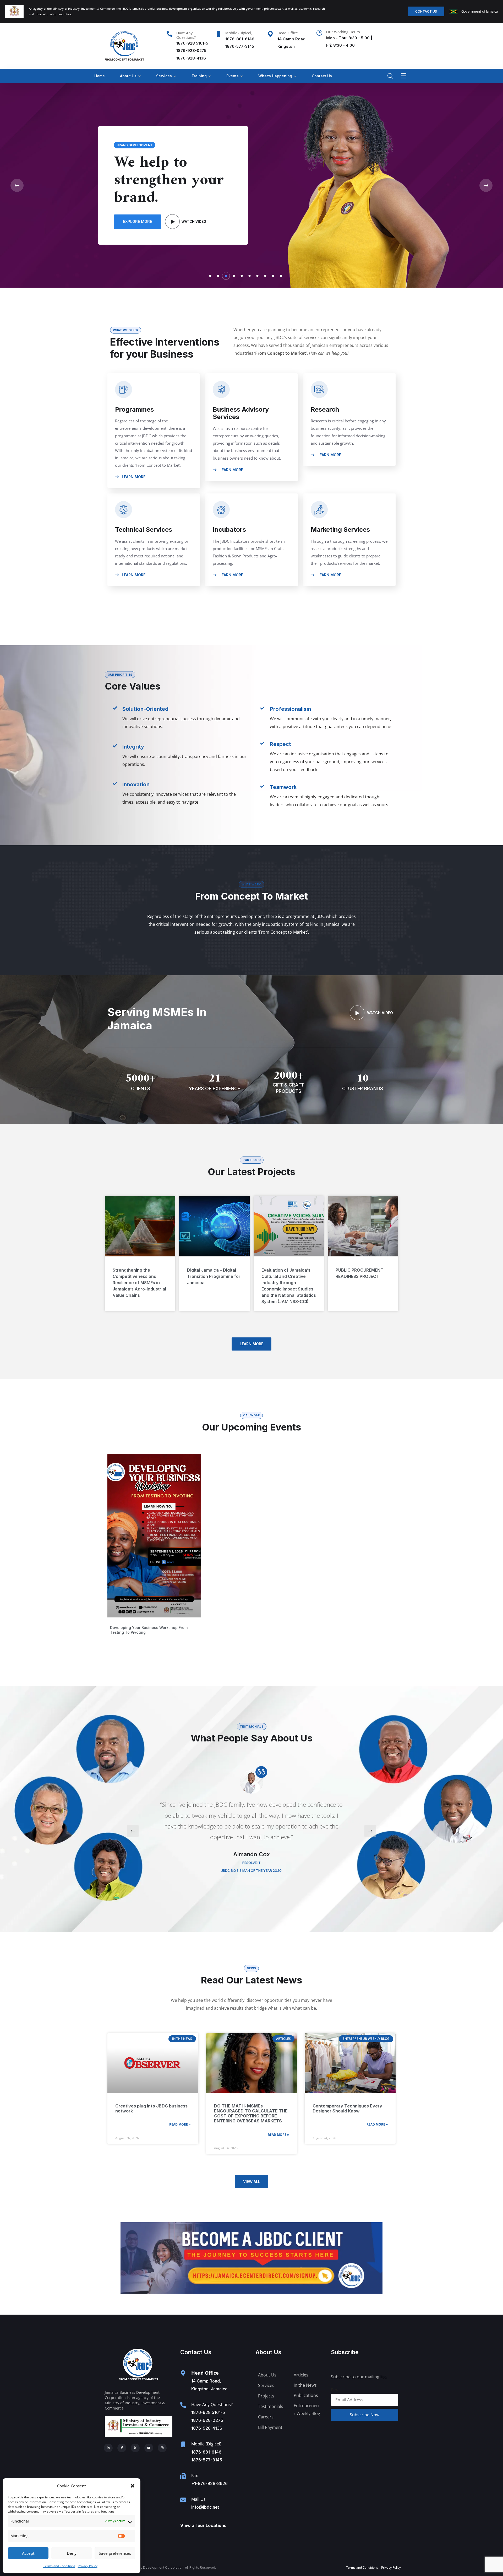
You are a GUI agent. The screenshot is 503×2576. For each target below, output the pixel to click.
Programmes (134, 409)
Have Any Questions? (186, 35)
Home (100, 76)
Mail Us (198, 2499)
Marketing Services (340, 529)
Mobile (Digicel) (239, 33)
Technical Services (144, 529)
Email (336, 2390)
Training (199, 76)
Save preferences (115, 2553)
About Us (128, 76)
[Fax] (183, 2476)
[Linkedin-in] (108, 2448)
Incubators (229, 529)
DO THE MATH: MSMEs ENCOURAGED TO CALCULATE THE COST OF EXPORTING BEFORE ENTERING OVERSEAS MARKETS (251, 2113)
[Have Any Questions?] (170, 34)
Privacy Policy (88, 2566)
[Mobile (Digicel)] (218, 34)
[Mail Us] (183, 2500)
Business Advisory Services (241, 413)
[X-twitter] (135, 2448)
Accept (28, 2553)
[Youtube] (149, 2448)
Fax (195, 2476)
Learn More (133, 477)
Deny (72, 2553)
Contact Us (322, 76)
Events (233, 76)
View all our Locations (203, 2525)
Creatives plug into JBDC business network (151, 2108)
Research (325, 409)
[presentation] (133, 1831)
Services (164, 76)
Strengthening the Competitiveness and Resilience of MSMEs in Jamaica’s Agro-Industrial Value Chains (139, 1283)
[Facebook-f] (122, 2448)
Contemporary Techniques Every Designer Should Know (347, 2108)
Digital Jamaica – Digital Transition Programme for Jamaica (214, 1276)
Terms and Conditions (59, 2566)
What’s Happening (275, 76)
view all (252, 2182)
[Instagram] (162, 2448)
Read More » (180, 2124)
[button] (133, 2486)
